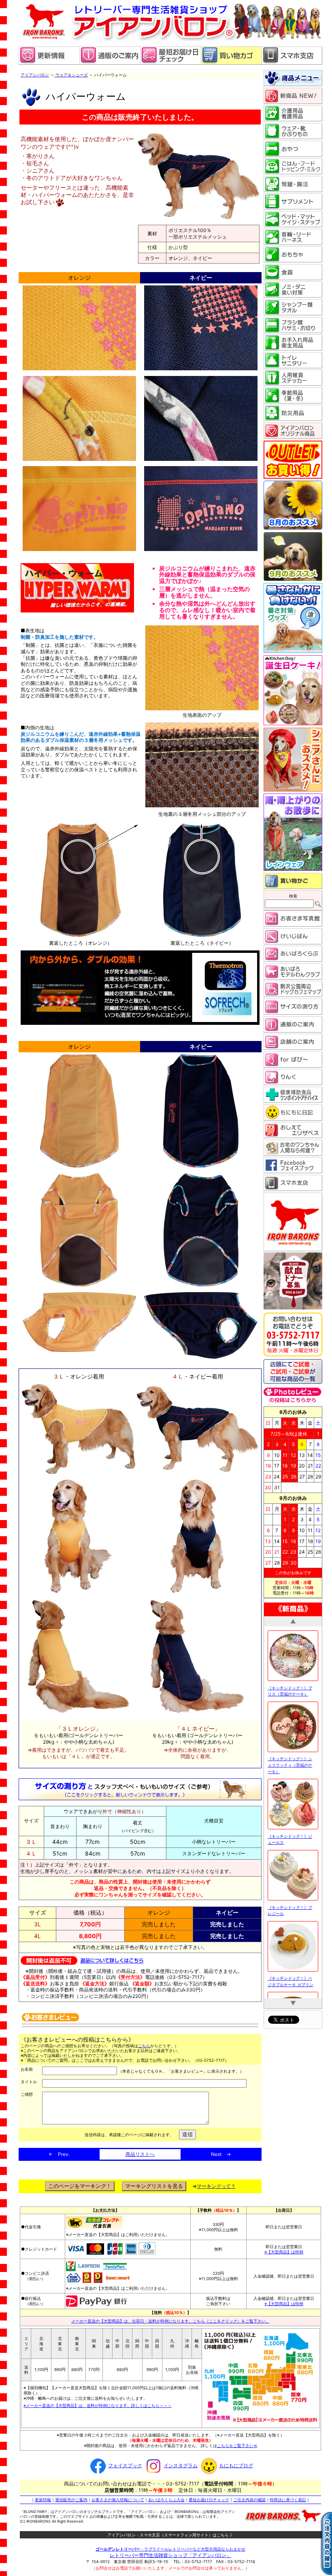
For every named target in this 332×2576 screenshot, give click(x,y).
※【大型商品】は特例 (284, 2252)
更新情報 (43, 2500)
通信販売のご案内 (71, 2500)
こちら (144, 2046)
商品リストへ (140, 2154)
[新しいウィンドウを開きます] (170, 63)
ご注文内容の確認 (249, 2500)
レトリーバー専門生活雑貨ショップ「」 (170, 2555)
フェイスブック (125, 2465)
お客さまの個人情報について (118, 2500)
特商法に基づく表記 (288, 2500)
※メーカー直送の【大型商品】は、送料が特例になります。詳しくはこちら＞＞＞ (98, 2405)
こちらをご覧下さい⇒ (237, 2445)
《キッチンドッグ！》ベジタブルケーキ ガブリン (290, 1863)
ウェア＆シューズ (71, 75)
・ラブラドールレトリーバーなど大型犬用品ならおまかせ (170, 2549)
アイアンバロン (35, 75)
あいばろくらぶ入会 (166, 2500)
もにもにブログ (236, 2465)
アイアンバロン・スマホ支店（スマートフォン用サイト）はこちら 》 (171, 2535)
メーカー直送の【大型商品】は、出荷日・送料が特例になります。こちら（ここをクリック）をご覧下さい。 (170, 2321)
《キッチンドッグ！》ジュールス (290, 1721)
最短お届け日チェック (209, 2500)
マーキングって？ (216, 2186)
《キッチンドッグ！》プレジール (290, 1792)
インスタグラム (181, 2465)
